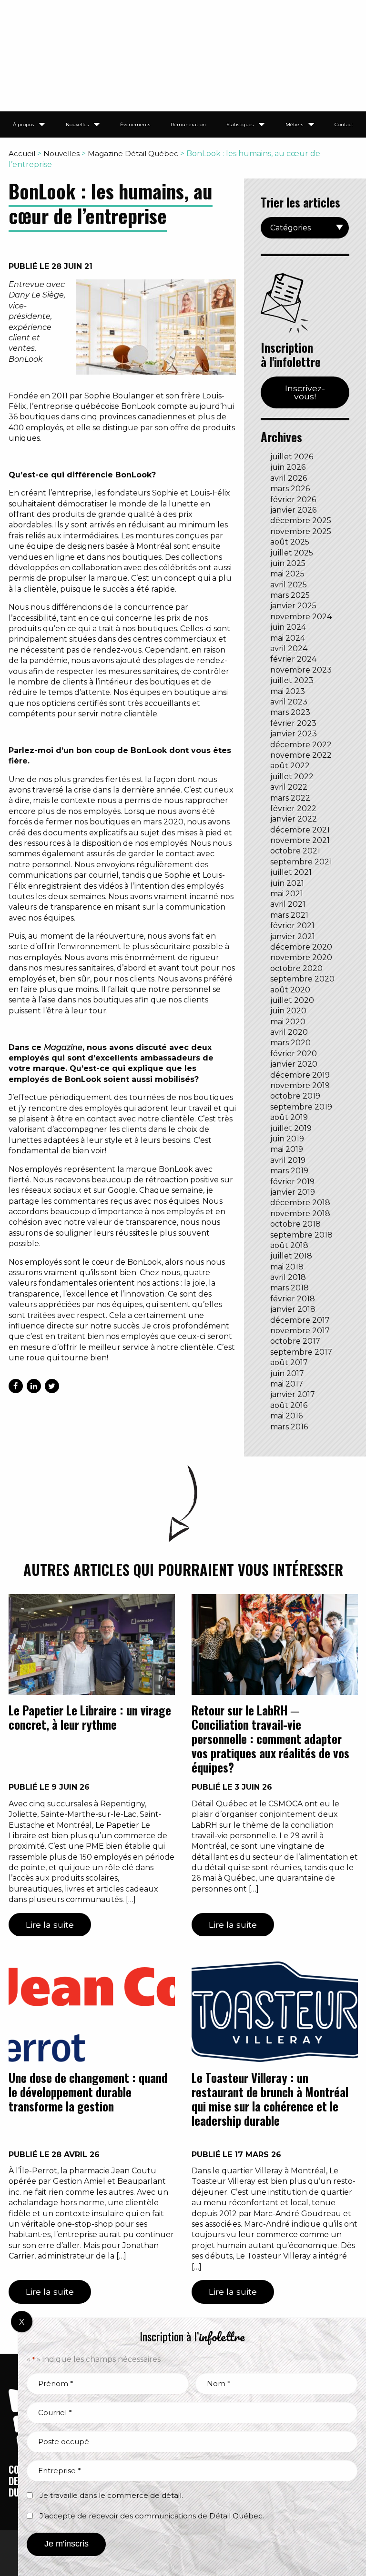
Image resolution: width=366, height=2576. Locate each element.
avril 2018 (288, 1277)
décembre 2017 (300, 1320)
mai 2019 (287, 1149)
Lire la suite (50, 1925)
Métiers (294, 124)
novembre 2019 (300, 1085)
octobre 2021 (295, 851)
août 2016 (289, 1405)
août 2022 (290, 766)
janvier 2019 (293, 1192)
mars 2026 (290, 489)
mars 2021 (289, 915)
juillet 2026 (292, 457)
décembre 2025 (301, 520)
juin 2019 (287, 1139)
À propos (23, 124)
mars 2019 (289, 1171)
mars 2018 (290, 1288)
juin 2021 (287, 883)
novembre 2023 (301, 670)
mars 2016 (289, 1427)
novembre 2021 (300, 840)
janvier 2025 (293, 606)
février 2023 (293, 723)
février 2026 (293, 500)
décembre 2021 (300, 830)
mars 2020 (290, 1043)
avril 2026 (289, 478)
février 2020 (294, 1054)
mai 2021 (287, 894)
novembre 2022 (301, 755)
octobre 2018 (295, 1224)
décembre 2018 (300, 1203)
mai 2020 (288, 1022)
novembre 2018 (300, 1214)
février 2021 (292, 926)
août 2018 (289, 1245)
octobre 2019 (295, 1096)
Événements (135, 124)
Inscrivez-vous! (305, 392)
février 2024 (293, 659)
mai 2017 (287, 1384)
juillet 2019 (291, 1128)
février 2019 (292, 1182)
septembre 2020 (302, 979)
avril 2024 (289, 649)
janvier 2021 (293, 936)
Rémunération (188, 124)
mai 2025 (287, 574)
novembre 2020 (301, 957)
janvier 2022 (294, 819)
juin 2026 (288, 467)
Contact (344, 124)
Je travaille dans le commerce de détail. (111, 2495)
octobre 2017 (295, 1341)
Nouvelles (77, 124)
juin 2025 (288, 563)
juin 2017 (287, 1373)
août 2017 (289, 1362)
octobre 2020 (296, 968)
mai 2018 (287, 1267)
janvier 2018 (293, 1309)
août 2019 (289, 1117)
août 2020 (290, 990)
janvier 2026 (293, 510)
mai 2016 (286, 1416)
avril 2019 (288, 1160)
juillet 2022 (292, 777)
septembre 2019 (301, 1107)
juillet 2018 (291, 1256)
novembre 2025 (301, 531)
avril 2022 (289, 787)
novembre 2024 (301, 617)
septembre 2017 (301, 1352)
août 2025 (290, 542)
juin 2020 (288, 1011)
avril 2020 (289, 1032)
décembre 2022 (301, 745)
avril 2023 (289, 702)
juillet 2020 (292, 1000)
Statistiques (240, 124)
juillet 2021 (291, 872)
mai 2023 (288, 691)
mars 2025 (290, 595)
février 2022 (293, 808)
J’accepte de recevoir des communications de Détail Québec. (152, 2516)
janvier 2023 (294, 734)
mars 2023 (290, 712)
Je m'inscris (66, 2544)
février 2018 (293, 1299)
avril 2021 (288, 904)
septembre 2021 (301, 862)
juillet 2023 (292, 680)
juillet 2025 (292, 553)
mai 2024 (288, 638)
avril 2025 (289, 585)
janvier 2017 (293, 1394)
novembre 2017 (300, 1331)
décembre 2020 (301, 947)
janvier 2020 (294, 1064)
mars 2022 (290, 798)
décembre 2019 (300, 1075)
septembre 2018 (301, 1235)
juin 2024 (288, 627)
